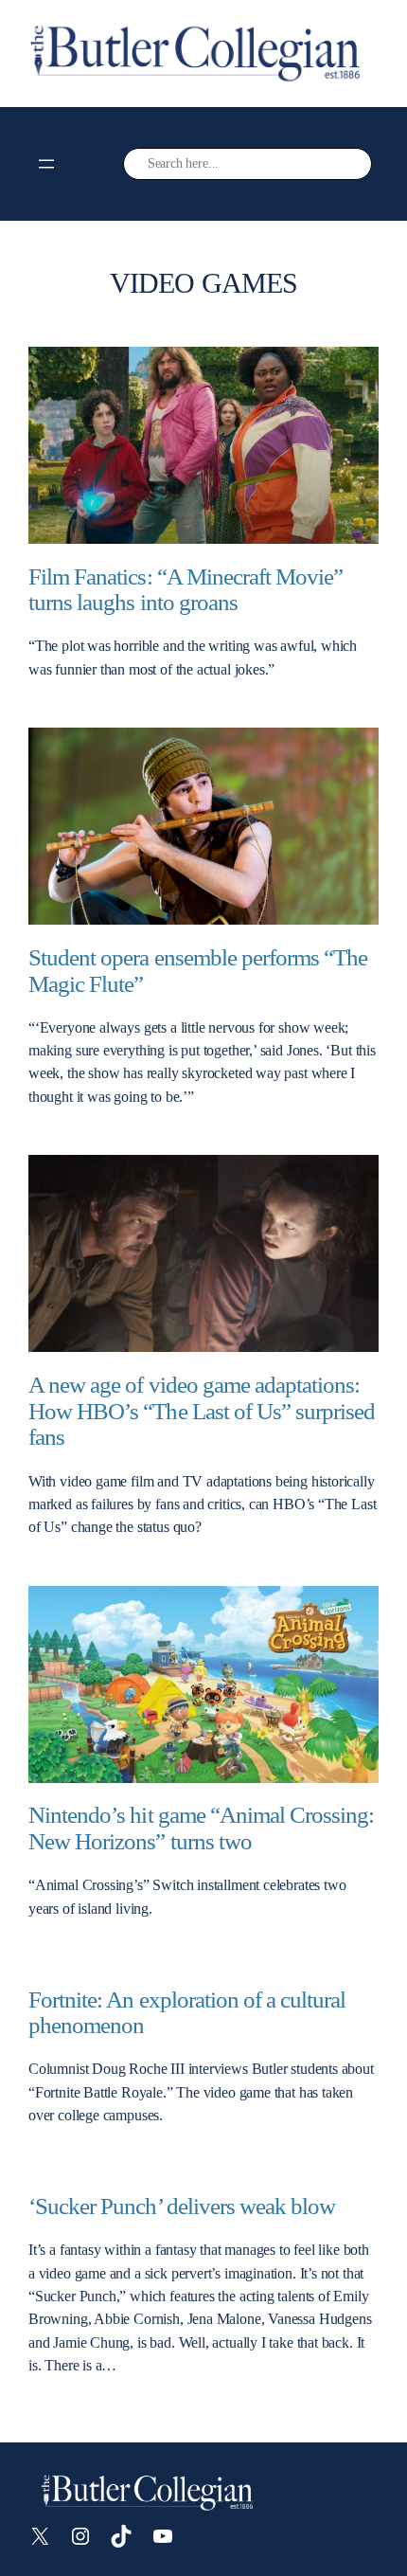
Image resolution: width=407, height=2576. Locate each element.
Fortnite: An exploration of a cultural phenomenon (187, 2013)
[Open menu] (46, 164)
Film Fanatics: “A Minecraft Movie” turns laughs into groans (186, 590)
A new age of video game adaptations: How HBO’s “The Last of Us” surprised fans (202, 1411)
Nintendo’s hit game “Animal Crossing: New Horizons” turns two (201, 1828)
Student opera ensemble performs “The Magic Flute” (198, 971)
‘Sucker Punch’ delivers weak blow (182, 2206)
